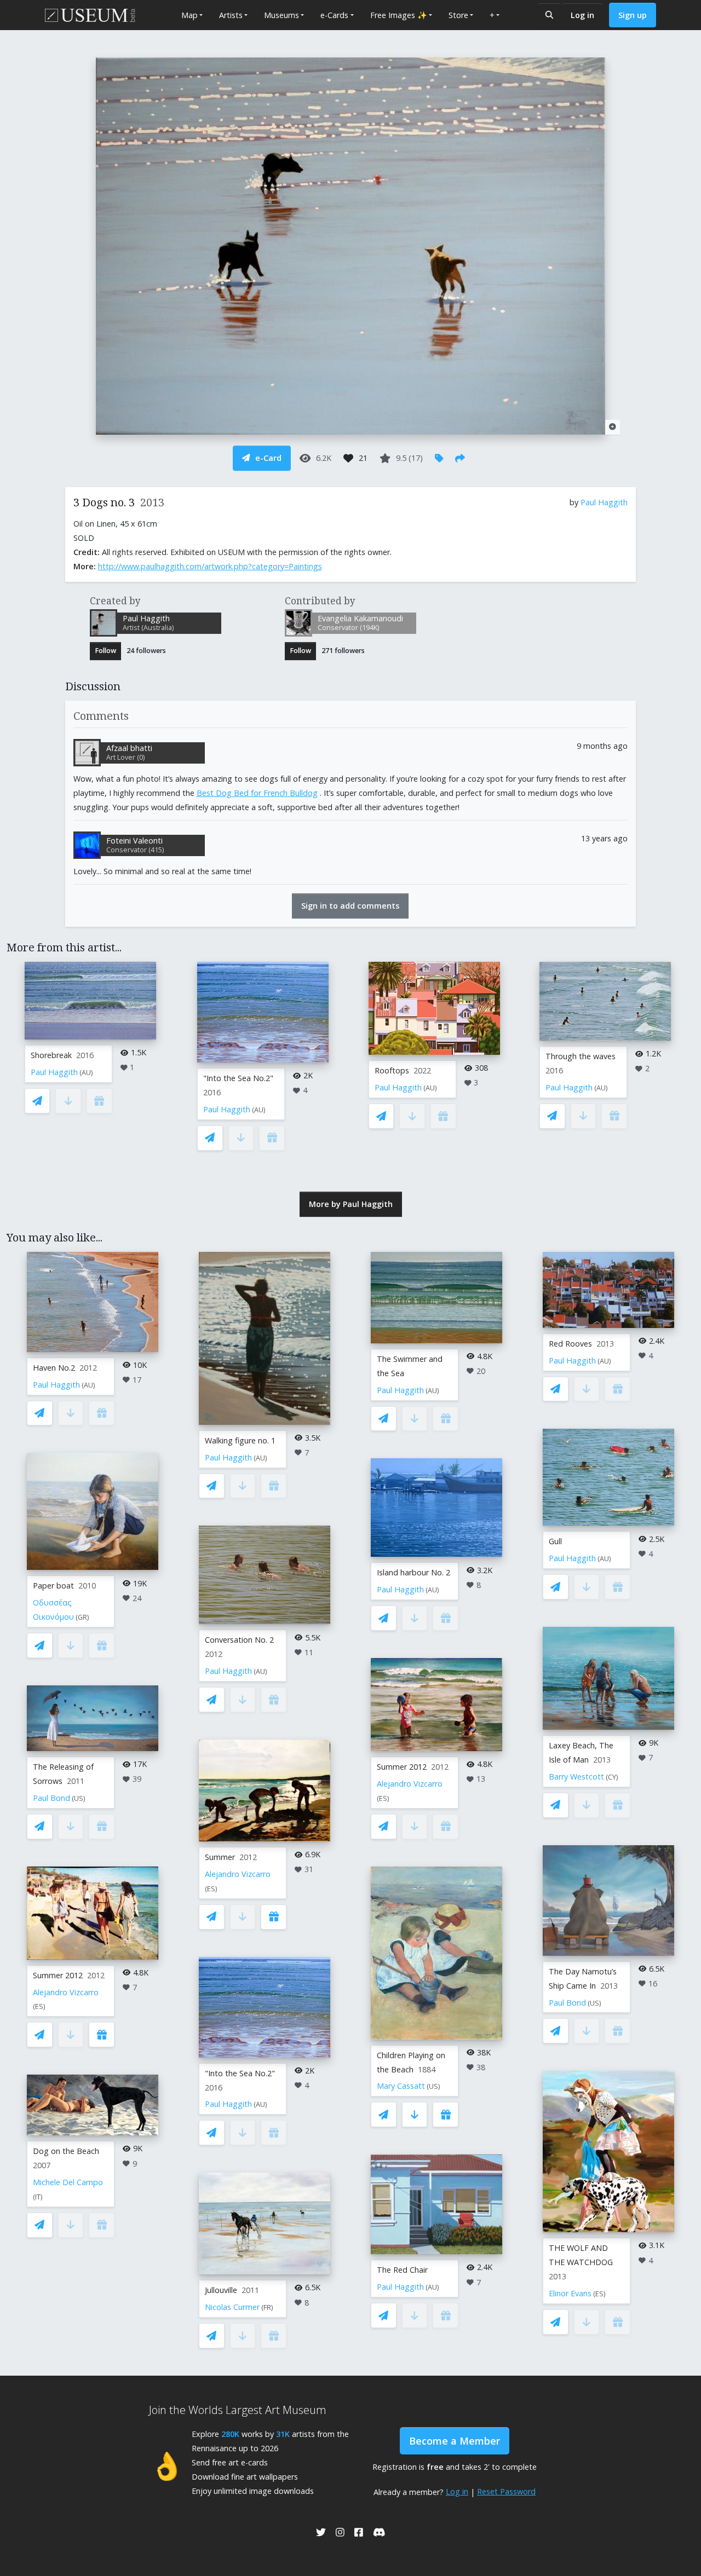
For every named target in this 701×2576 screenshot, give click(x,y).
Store (458, 15)
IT (38, 2197)
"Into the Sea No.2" (238, 1078)
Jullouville (221, 2290)
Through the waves (581, 1056)
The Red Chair (402, 2270)
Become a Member (455, 2441)
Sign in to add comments (350, 906)
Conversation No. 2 (239, 1640)
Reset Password (506, 2491)
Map (189, 15)
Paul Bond (51, 1798)
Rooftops (392, 1070)
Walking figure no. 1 (240, 1440)
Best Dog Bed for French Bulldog (257, 793)
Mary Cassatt (401, 2086)
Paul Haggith (604, 502)
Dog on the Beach (66, 2151)
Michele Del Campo (68, 2182)
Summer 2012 (58, 1975)
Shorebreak (51, 1055)
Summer (220, 1857)
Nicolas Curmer (232, 2307)
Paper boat (53, 1586)
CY (612, 1777)
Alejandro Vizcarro (66, 1992)
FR (267, 2308)
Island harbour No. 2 (413, 1572)
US (79, 1798)
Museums (281, 15)
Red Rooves (570, 1344)
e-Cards (334, 15)
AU (86, 1073)
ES (39, 2006)
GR (82, 1617)
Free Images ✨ (399, 15)
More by (351, 1204)
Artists (231, 15)
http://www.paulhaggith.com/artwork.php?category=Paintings (210, 566)
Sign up (633, 15)
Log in (582, 15)
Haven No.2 (54, 1368)
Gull (555, 1541)
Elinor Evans (570, 2293)
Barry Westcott (576, 1777)
